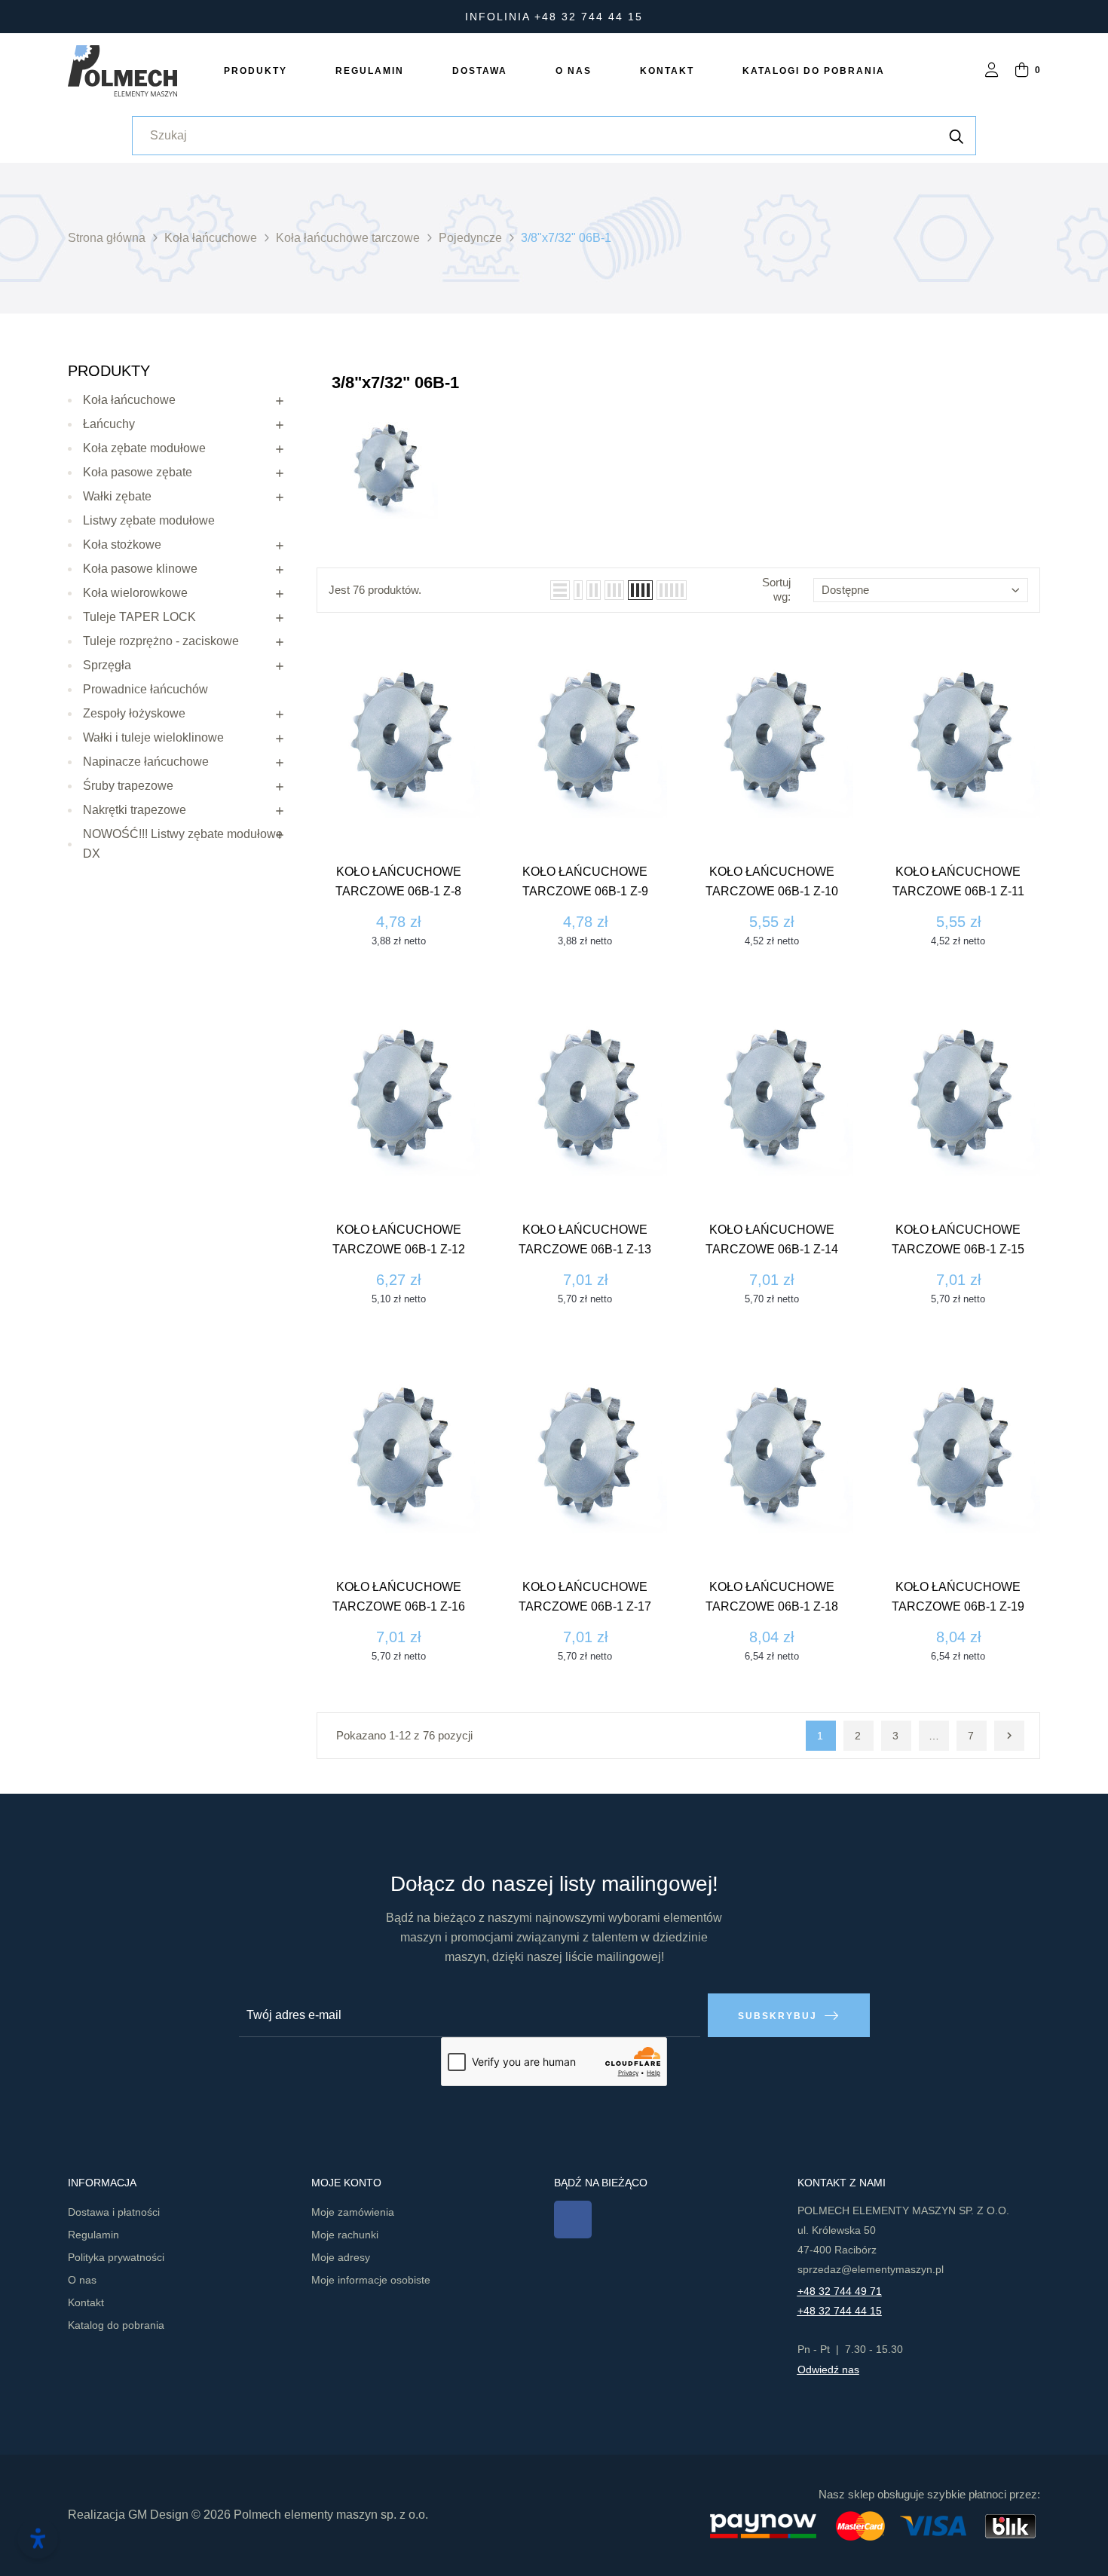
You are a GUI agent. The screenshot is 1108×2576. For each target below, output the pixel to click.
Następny (1009, 1736)
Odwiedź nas (828, 2369)
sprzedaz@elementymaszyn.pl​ (871, 2269)
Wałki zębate (117, 496)
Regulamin (93, 2235)
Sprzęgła (107, 665)
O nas (82, 2280)
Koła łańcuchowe (129, 400)
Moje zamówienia (353, 2212)
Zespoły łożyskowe (134, 713)
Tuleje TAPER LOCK (139, 617)
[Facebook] (573, 2220)
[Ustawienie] (992, 71)
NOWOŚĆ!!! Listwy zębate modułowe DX (183, 844)
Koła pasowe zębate (138, 472)
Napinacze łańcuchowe (146, 762)
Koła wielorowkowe (135, 593)
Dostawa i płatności (114, 2212)
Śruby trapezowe (128, 786)
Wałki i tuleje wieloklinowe (153, 737)
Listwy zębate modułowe (149, 520)
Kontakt (86, 2302)
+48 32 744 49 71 (840, 2291)
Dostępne (845, 590)
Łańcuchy (109, 424)
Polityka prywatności (116, 2257)
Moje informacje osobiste (371, 2280)
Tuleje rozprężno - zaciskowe (161, 641)
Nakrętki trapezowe (135, 810)
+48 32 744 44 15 (840, 2311)
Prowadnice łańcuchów (145, 689)
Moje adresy (341, 2257)
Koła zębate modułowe (144, 448)
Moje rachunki (345, 2235)
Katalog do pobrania (116, 2325)
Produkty (109, 371)
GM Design (158, 2515)
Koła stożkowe (122, 545)
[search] (956, 136)
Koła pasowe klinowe (140, 569)
